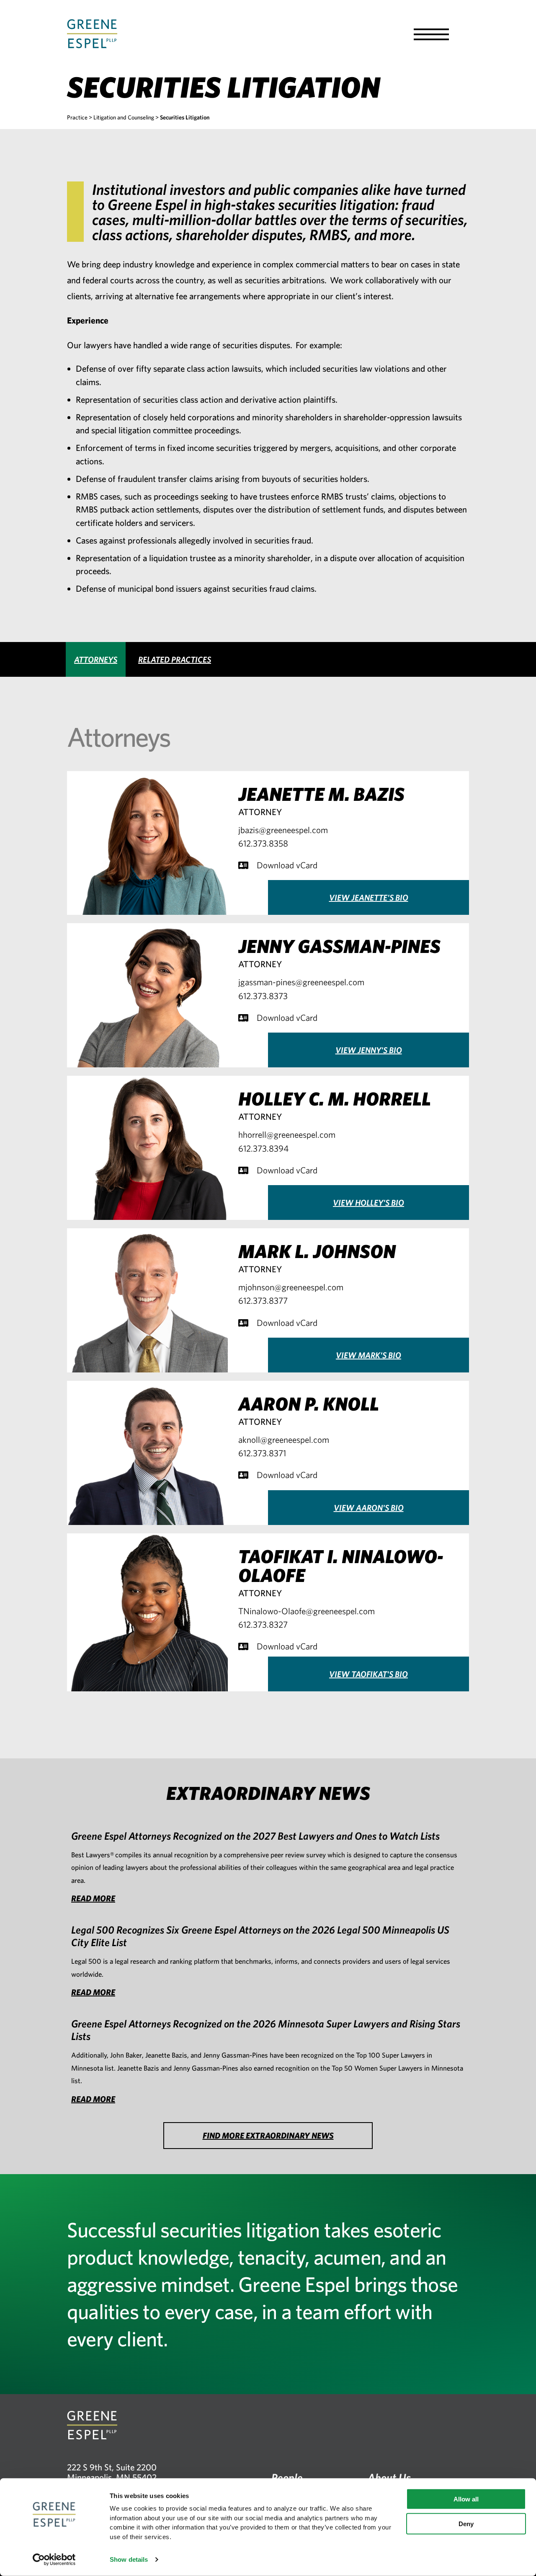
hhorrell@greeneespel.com (287, 1134)
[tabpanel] (268, 1218)
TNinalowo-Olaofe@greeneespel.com (307, 1611)
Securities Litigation (185, 117)
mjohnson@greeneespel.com (291, 1287)
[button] (431, 34)
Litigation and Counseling (124, 117)
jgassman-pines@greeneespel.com (301, 982)
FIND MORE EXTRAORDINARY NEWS (268, 2135)
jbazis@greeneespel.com (283, 830)
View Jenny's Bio (369, 1050)
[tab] (96, 659)
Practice (77, 117)
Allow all (466, 2499)
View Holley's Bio (368, 1203)
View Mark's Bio (368, 1355)
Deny (466, 2524)
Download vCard (287, 865)
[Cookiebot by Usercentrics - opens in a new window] (54, 2560)
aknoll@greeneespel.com (284, 1439)
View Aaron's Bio (369, 1508)
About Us (389, 2477)
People (287, 2477)
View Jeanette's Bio (369, 897)
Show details (129, 2559)
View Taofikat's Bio (368, 1674)
